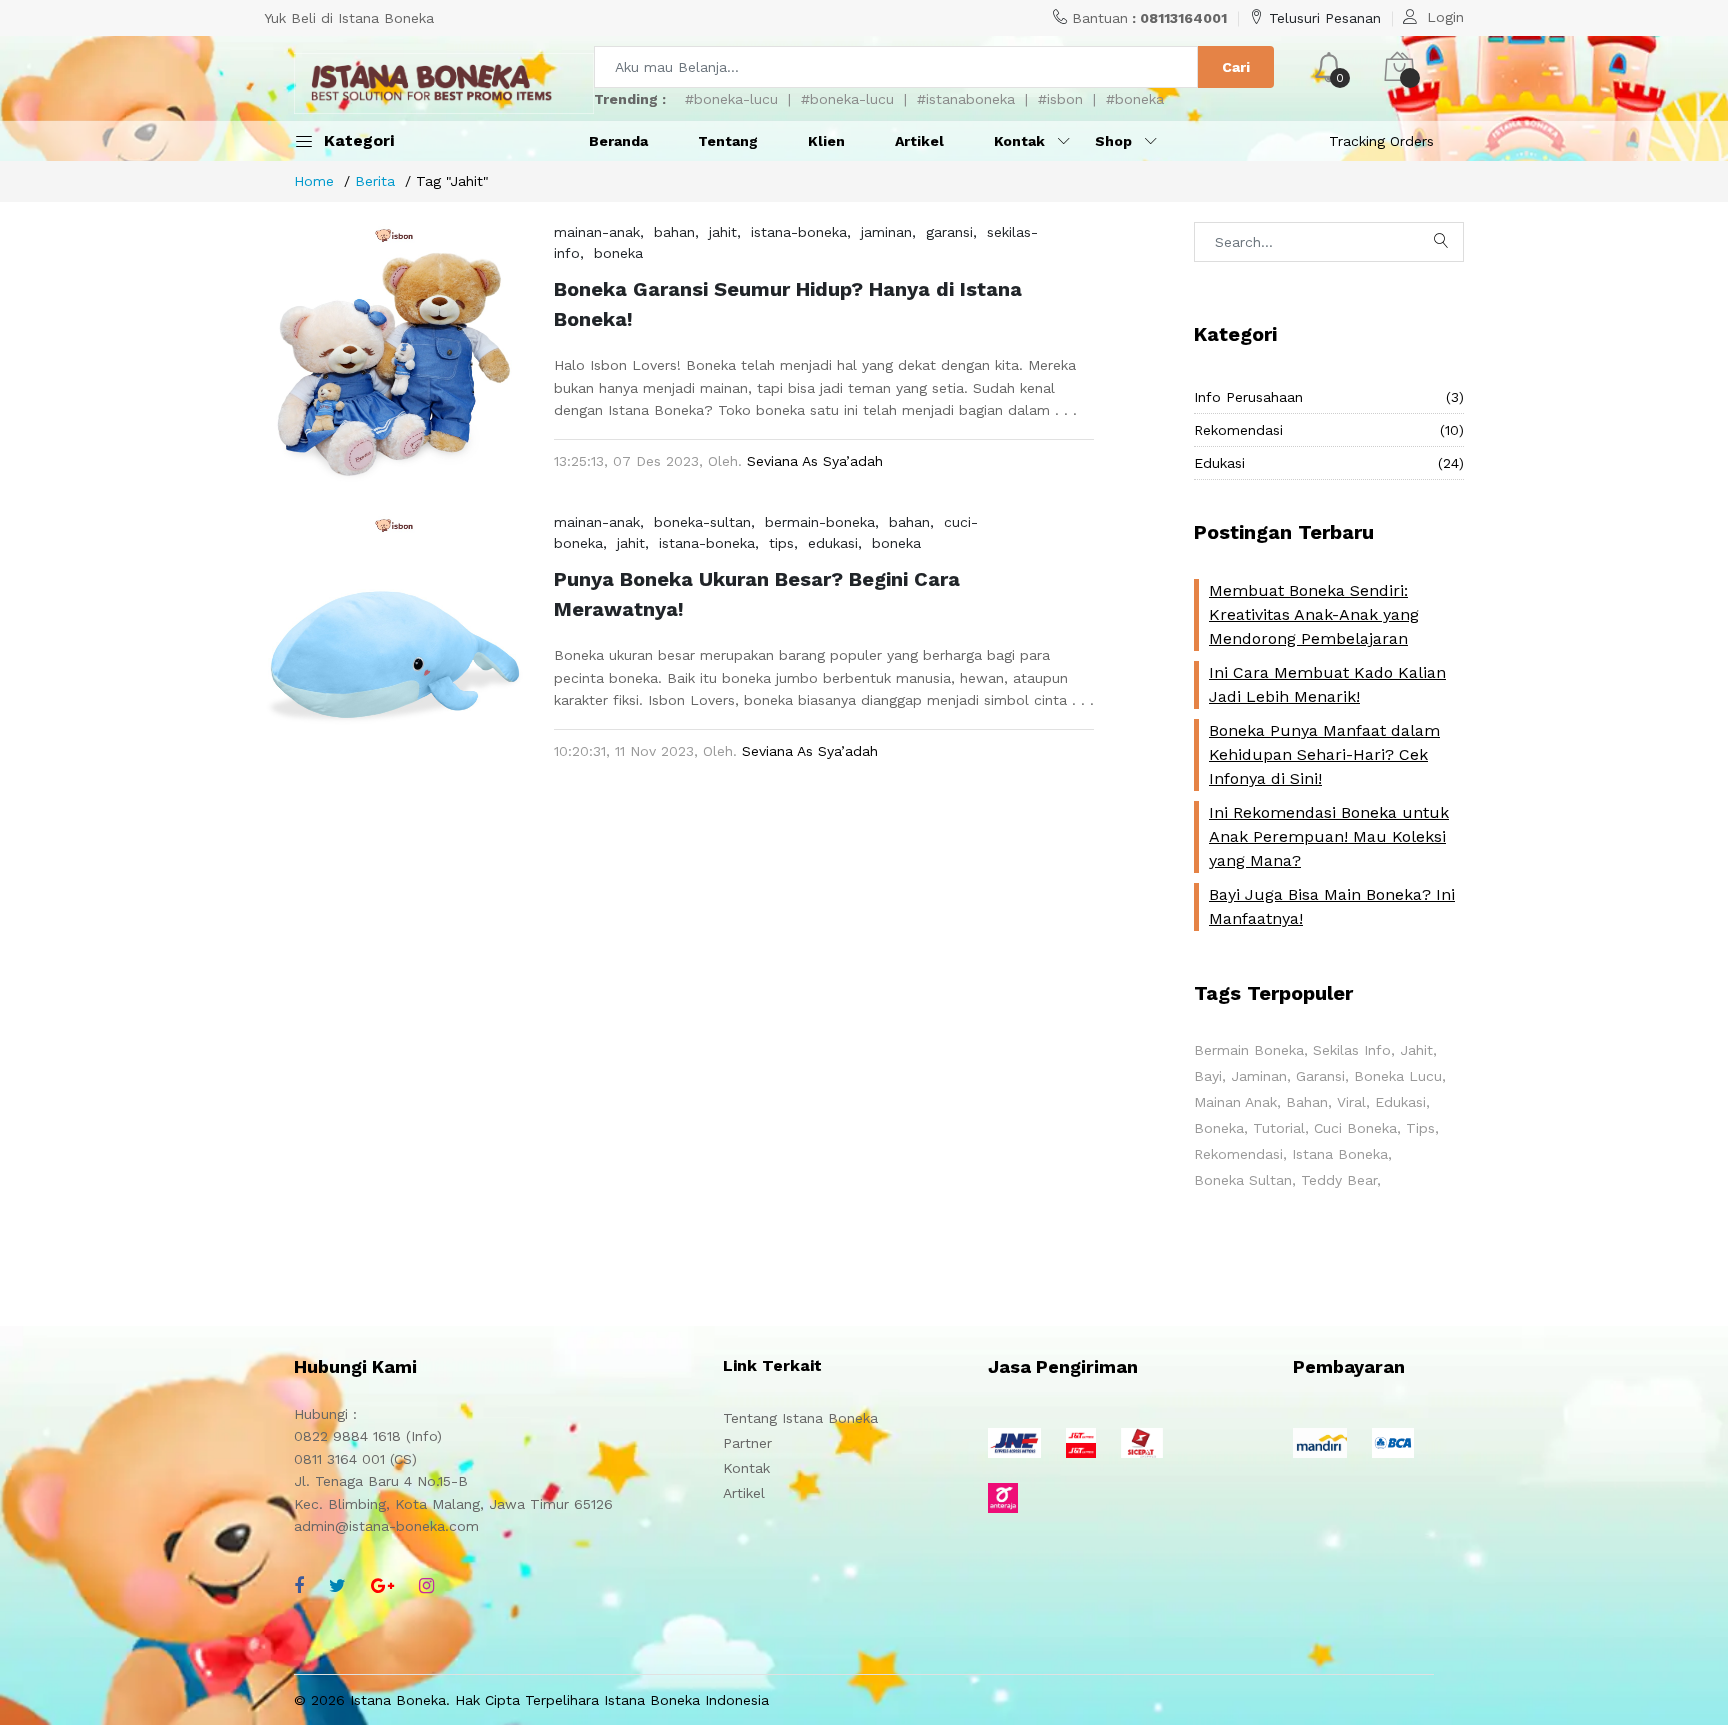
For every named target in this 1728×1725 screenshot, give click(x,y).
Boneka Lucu (1398, 1076)
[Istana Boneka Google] (382, 1585)
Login (1445, 17)
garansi (949, 232)
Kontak (746, 1468)
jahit (723, 232)
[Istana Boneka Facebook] (299, 1585)
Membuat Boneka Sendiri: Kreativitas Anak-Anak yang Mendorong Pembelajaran (1314, 614)
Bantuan (1149, 18)
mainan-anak (597, 232)
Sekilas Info (1352, 1050)
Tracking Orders (1381, 141)
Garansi (1320, 1076)
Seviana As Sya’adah (815, 461)
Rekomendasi (1329, 430)
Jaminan (1259, 1076)
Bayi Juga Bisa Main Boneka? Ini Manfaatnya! (1332, 906)
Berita (375, 181)
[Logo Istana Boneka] (444, 83)
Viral (1351, 1102)
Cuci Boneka (1355, 1128)
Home (314, 181)
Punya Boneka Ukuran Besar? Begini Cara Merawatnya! (757, 594)
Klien (826, 141)
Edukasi (1329, 463)
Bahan (1307, 1102)
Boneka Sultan (1243, 1180)
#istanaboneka (966, 99)
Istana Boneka (1340, 1154)
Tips (1420, 1128)
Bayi (1208, 1076)
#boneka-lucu (731, 99)
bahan (674, 232)
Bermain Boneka (1249, 1050)
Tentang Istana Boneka (800, 1418)
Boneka (1219, 1128)
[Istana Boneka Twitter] (337, 1585)
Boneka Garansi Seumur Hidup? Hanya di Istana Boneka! (788, 304)
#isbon (1060, 99)
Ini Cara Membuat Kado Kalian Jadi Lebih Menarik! (1327, 684)
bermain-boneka (820, 522)
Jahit (1416, 1050)
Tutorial (1279, 1128)
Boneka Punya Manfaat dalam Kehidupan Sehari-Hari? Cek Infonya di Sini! (1324, 754)
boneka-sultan (702, 522)
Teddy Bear (1339, 1180)
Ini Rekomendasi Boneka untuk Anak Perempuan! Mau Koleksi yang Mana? (1329, 836)
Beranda (618, 141)
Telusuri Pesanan (1325, 18)
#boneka (1135, 99)
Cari (1236, 67)
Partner (747, 1443)
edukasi (833, 543)
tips (781, 543)
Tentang (728, 141)
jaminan (886, 232)
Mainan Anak (1235, 1102)
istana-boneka (799, 232)
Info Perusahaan (1329, 397)
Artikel (919, 141)
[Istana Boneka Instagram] (426, 1585)
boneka (618, 253)
